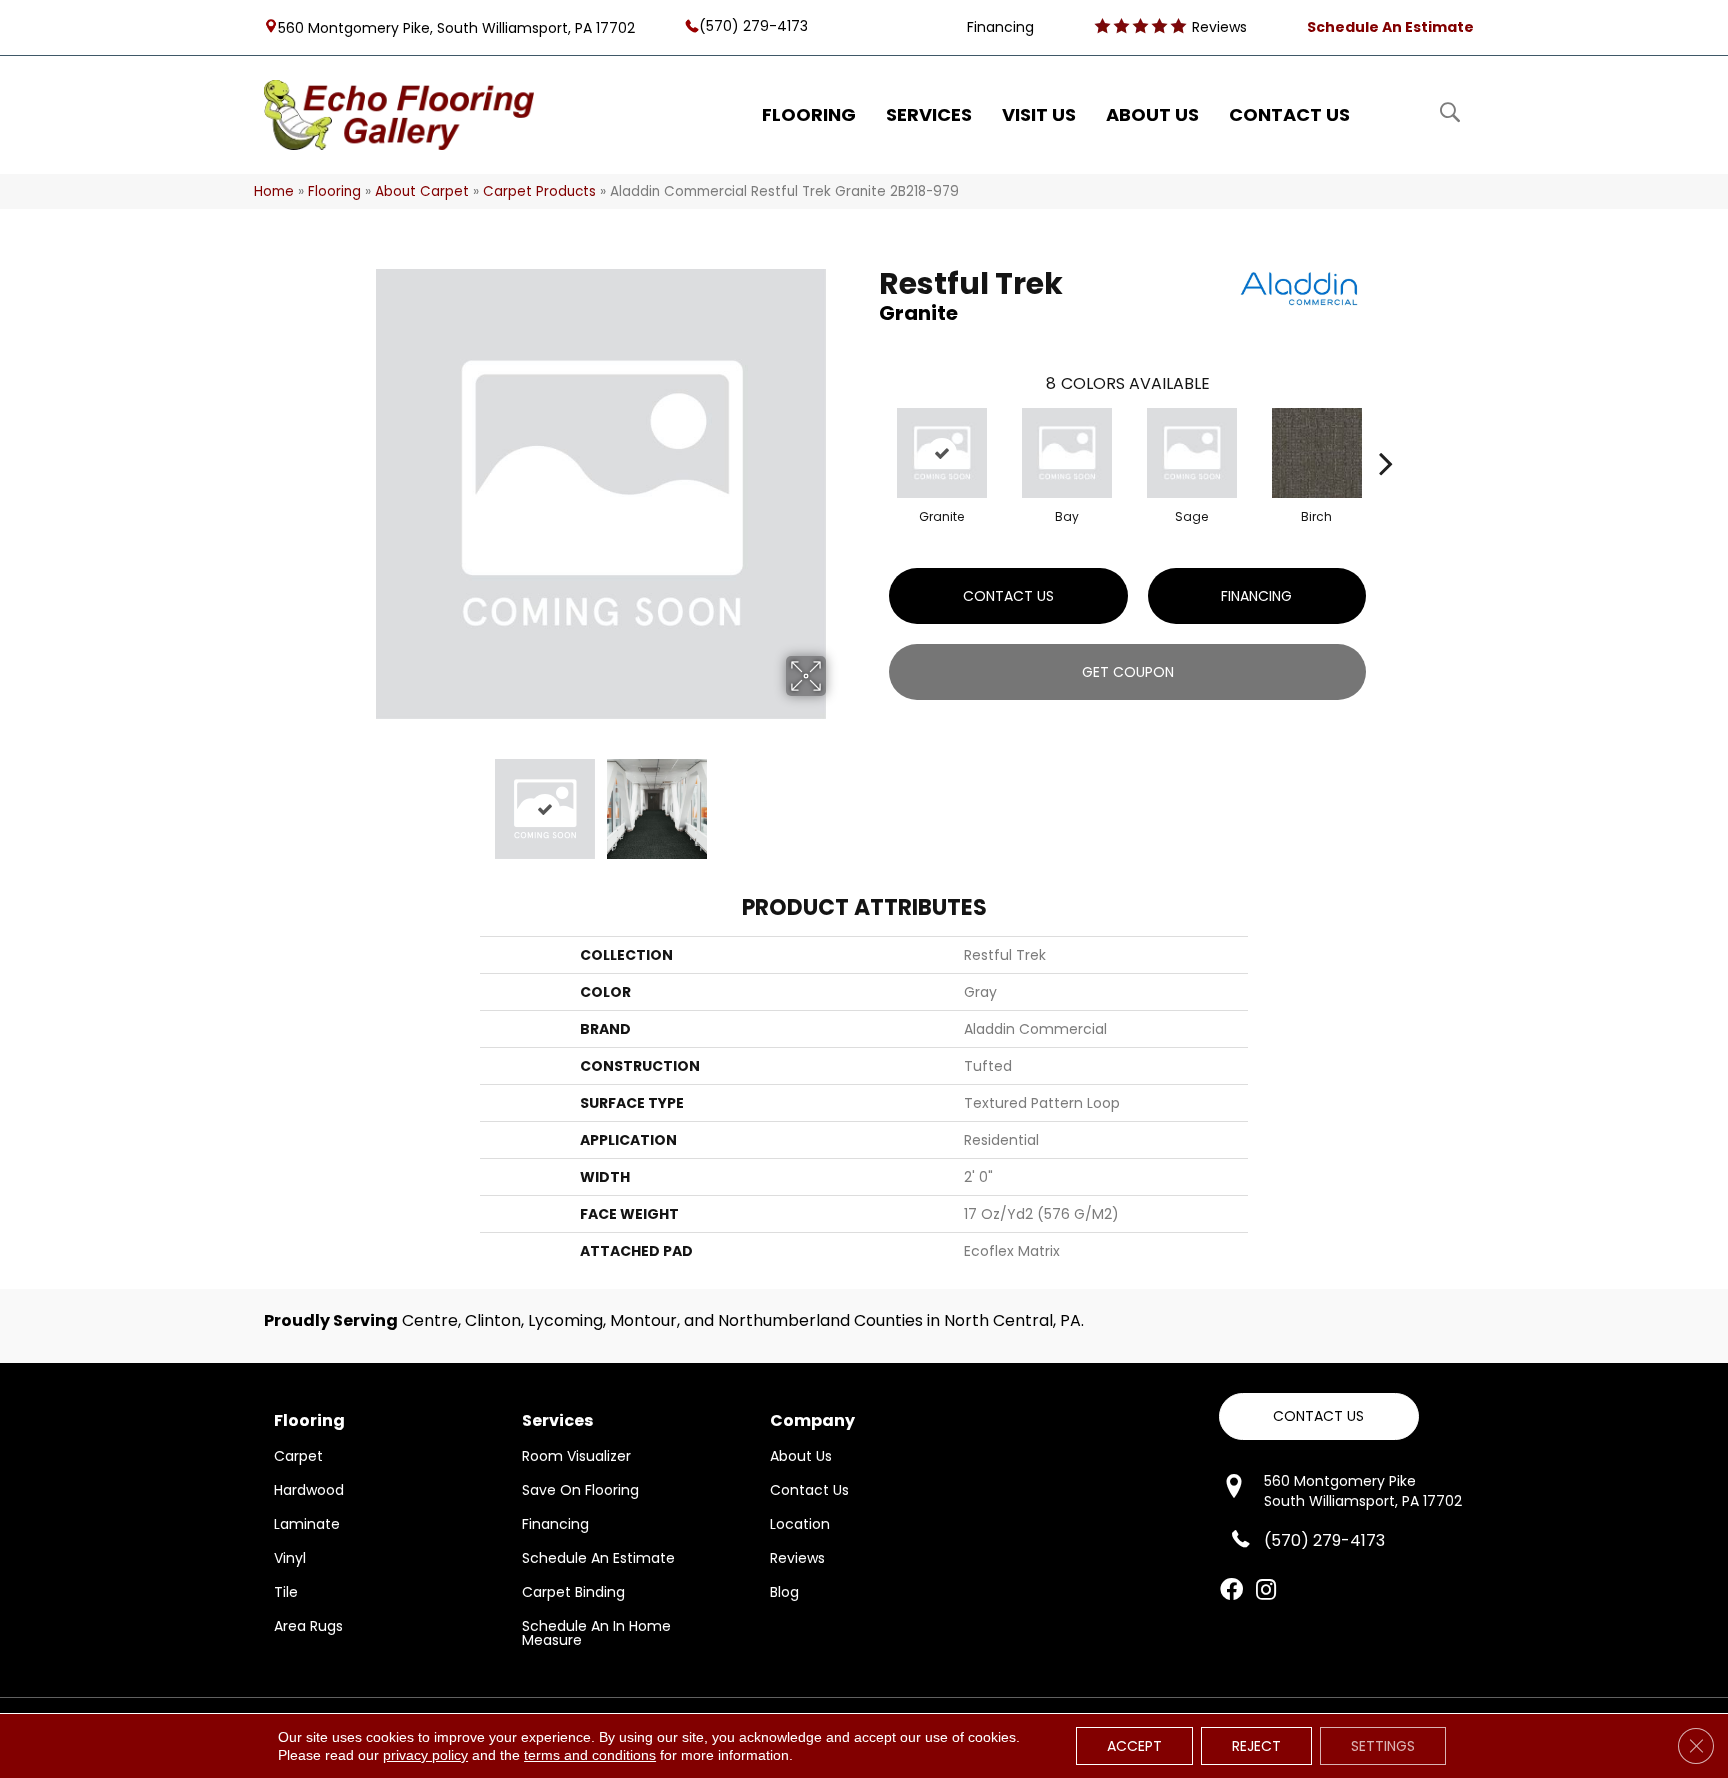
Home (274, 191)
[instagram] (1266, 1591)
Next (839, 799)
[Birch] (1317, 453)
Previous (362, 799)
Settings (1383, 1746)
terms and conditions (590, 1755)
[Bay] (1067, 453)
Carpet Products (539, 191)
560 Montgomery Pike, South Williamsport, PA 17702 (456, 27)
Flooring (334, 191)
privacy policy (425, 1755)
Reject (1256, 1746)
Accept (1134, 1746)
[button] (1319, 1416)
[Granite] (942, 453)
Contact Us (1008, 596)
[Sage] (1192, 453)
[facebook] (1231, 1591)
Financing (1256, 596)
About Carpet (422, 191)
